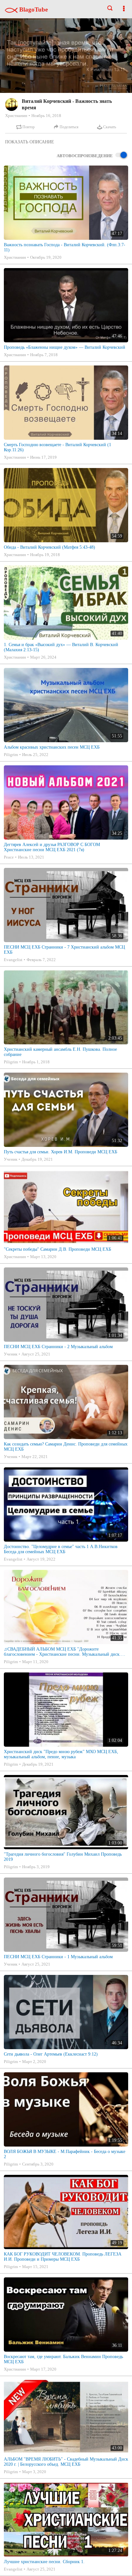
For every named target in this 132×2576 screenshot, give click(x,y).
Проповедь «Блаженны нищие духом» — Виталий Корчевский (65, 347)
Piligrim (11, 755)
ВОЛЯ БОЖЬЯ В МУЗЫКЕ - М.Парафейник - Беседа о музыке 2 (65, 2154)
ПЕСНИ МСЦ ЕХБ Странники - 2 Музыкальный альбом (58, 1347)
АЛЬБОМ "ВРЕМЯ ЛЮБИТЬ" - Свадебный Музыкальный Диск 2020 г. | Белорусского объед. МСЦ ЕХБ (66, 2462)
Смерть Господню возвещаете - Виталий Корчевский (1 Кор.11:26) (58, 447)
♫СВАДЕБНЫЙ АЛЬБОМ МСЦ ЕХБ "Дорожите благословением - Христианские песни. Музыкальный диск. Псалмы (62, 1652)
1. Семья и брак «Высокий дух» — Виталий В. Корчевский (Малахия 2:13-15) (61, 647)
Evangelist (13, 960)
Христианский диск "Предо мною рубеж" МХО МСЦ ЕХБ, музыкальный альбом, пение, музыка (61, 1754)
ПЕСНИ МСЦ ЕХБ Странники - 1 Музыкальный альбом (58, 1957)
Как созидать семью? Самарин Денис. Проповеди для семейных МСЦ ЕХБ (66, 1447)
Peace (9, 857)
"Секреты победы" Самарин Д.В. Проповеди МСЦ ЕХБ (58, 1249)
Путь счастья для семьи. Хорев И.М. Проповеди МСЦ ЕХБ (61, 1152)
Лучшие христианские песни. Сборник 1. (44, 2562)
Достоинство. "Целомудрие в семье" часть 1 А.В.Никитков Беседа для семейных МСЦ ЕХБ (61, 1549)
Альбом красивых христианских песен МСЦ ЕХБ (52, 747)
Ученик (11, 1159)
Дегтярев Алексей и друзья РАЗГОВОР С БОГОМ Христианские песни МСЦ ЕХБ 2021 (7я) (52, 847)
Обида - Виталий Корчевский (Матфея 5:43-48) (50, 547)
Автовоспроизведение (85, 156)
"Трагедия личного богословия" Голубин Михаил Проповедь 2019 (63, 1857)
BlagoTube (33, 9)
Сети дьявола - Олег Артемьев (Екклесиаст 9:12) (51, 2054)
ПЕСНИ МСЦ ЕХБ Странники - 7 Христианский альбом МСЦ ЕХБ (64, 950)
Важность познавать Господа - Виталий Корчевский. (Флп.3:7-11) (65, 247)
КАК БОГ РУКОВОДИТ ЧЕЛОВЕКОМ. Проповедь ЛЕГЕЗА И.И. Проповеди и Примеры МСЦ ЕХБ (63, 2257)
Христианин (16, 116)
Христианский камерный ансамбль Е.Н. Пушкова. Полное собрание (60, 1052)
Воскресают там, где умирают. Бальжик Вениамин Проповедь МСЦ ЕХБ (63, 2359)
